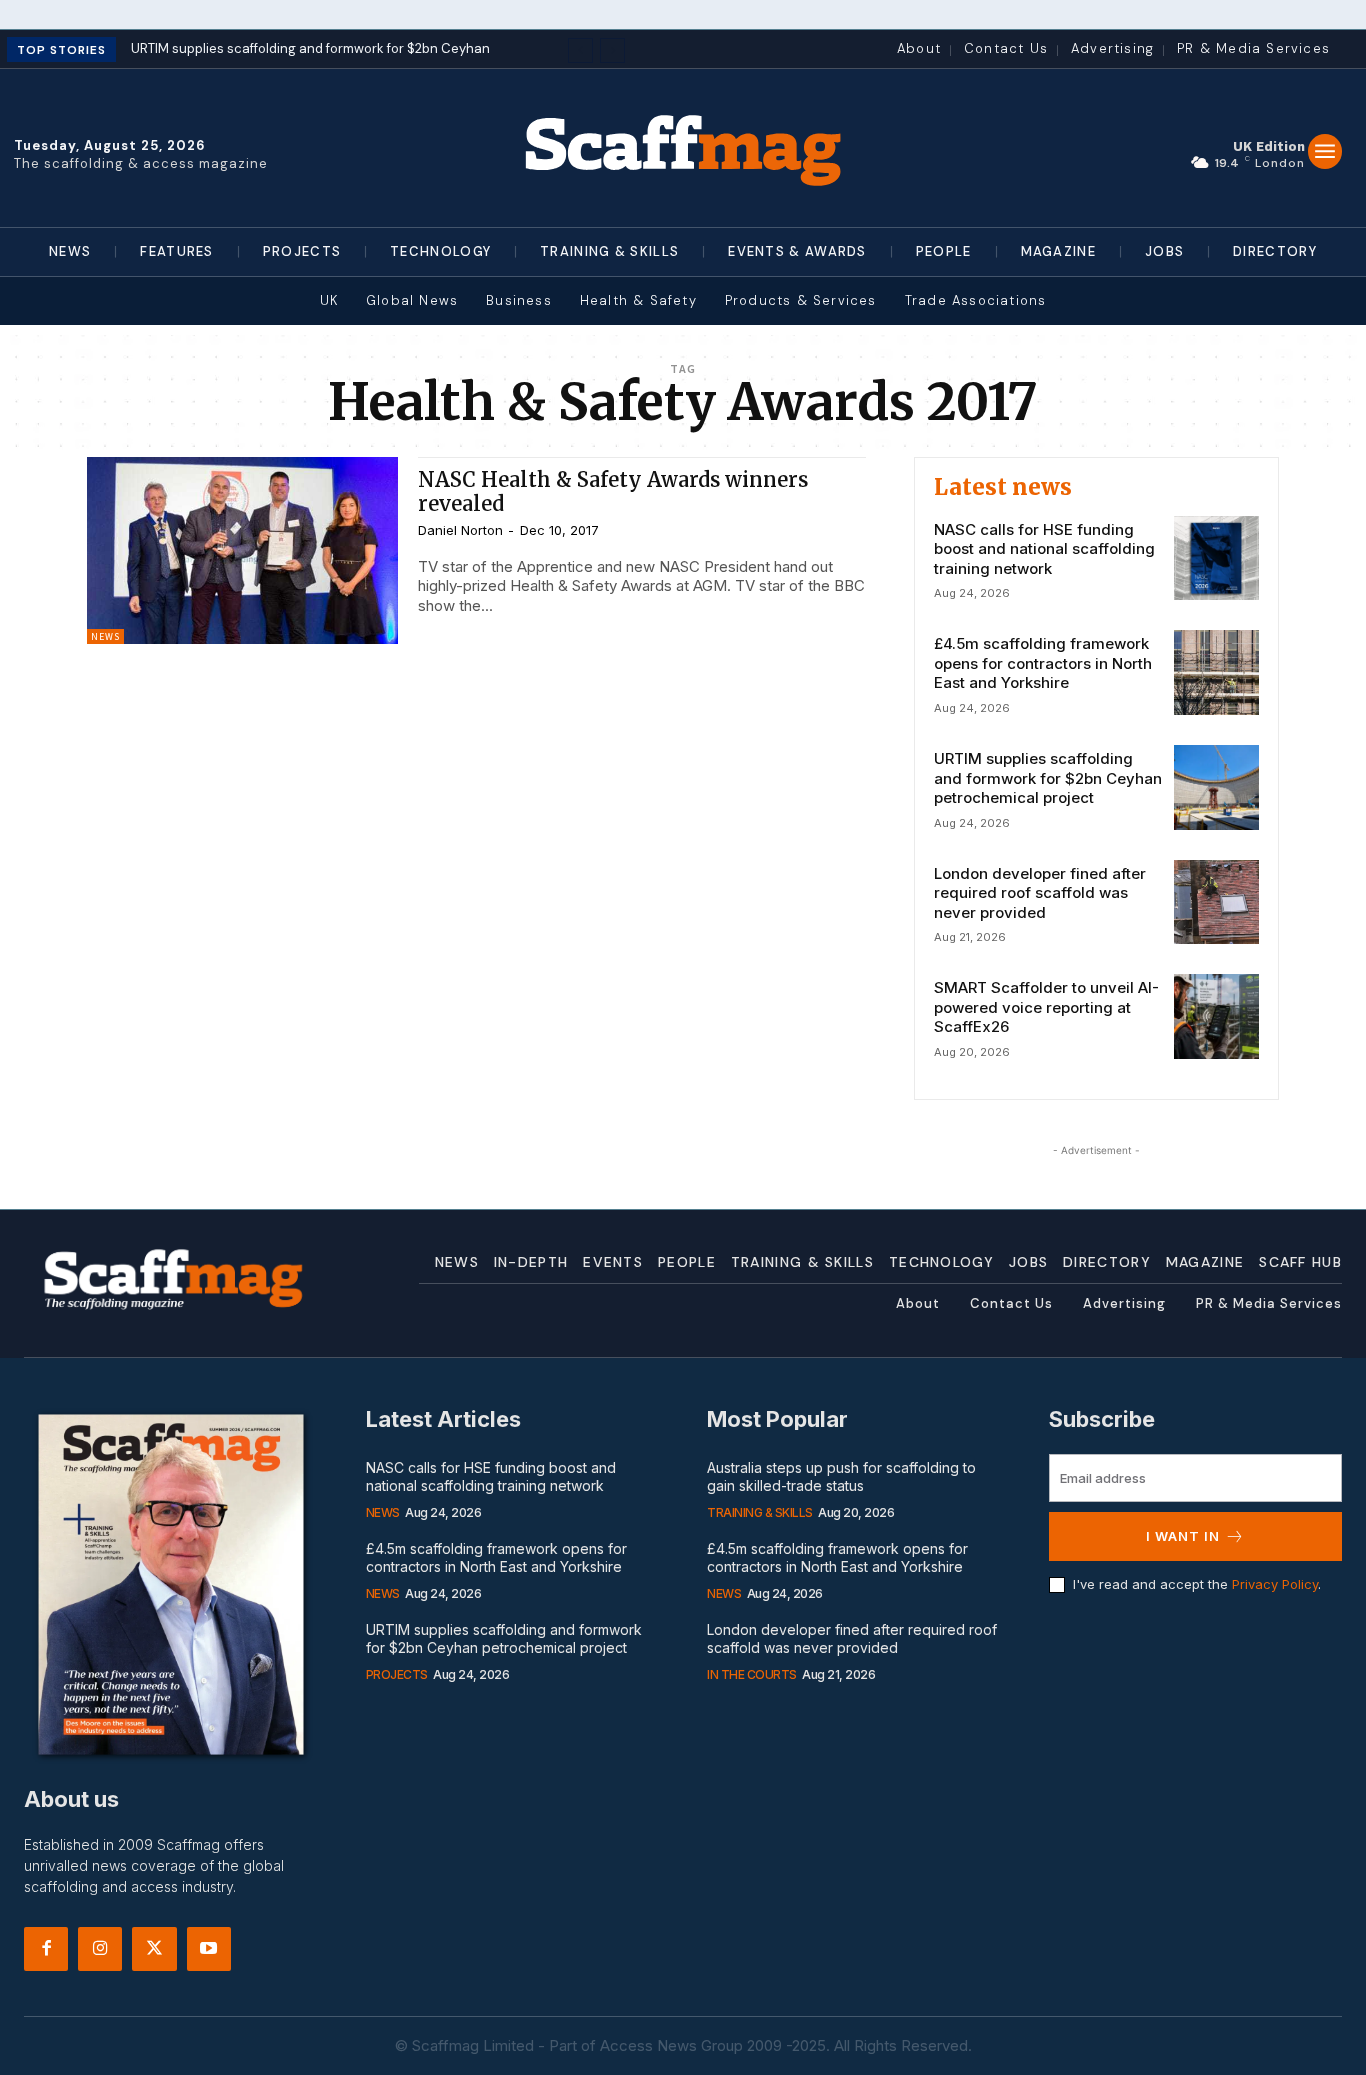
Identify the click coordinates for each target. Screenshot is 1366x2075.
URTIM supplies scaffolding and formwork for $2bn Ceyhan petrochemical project (1048, 778)
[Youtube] (209, 1949)
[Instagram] (100, 1949)
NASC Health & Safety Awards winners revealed (613, 491)
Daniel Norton (460, 530)
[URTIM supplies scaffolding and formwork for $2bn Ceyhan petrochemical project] (1216, 787)
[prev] (580, 50)
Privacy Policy (1275, 1584)
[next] (612, 50)
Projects (397, 1674)
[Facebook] (46, 1949)
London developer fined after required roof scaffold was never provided (1040, 893)
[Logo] (683, 148)
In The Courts (752, 1674)
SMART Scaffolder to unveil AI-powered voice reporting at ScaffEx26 (1046, 1007)
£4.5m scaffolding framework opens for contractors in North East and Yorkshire (1043, 663)
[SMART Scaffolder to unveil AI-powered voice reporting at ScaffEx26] (1216, 1016)
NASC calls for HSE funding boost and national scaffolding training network (1044, 549)
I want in (1183, 1536)
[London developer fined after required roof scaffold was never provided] (1216, 902)
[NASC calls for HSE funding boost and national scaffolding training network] (1216, 558)
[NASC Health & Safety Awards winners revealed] (242, 550)
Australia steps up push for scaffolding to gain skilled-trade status (841, 1476)
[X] (154, 1949)
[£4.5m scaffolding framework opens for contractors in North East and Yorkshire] (1216, 672)
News (105, 636)
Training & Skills (760, 1512)
